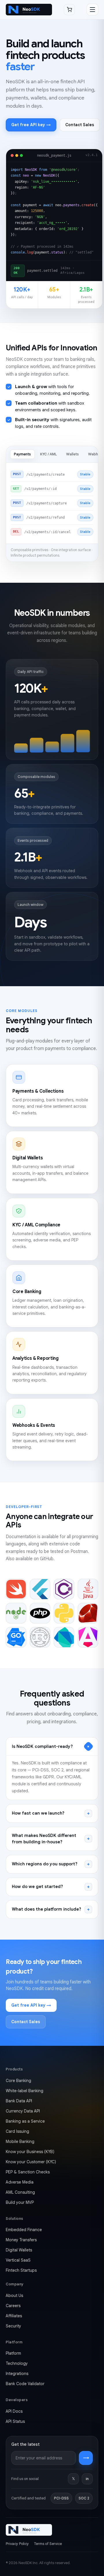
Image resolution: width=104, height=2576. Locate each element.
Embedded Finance (24, 2230)
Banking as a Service (25, 2121)
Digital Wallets (19, 2250)
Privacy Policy (17, 2544)
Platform (13, 2353)
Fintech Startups (21, 2270)
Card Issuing (17, 2131)
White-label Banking (25, 2091)
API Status (15, 2421)
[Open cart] (69, 10)
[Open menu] (92, 10)
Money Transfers (21, 2240)
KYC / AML (49, 454)
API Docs (14, 2411)
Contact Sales (80, 125)
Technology (17, 2363)
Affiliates (14, 2316)
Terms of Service (48, 2544)
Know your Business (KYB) (30, 2152)
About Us (14, 2296)
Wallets (73, 454)
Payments (22, 454)
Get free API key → (31, 125)
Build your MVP (20, 2202)
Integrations (17, 2374)
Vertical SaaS (18, 2260)
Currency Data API (23, 2111)
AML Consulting (20, 2192)
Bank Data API (19, 2101)
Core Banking (18, 2081)
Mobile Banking (20, 2141)
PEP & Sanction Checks (28, 2172)
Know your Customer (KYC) (31, 2162)
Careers (13, 2306)
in (87, 2479)
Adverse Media (20, 2182)
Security (13, 2326)
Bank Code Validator (25, 2384)
